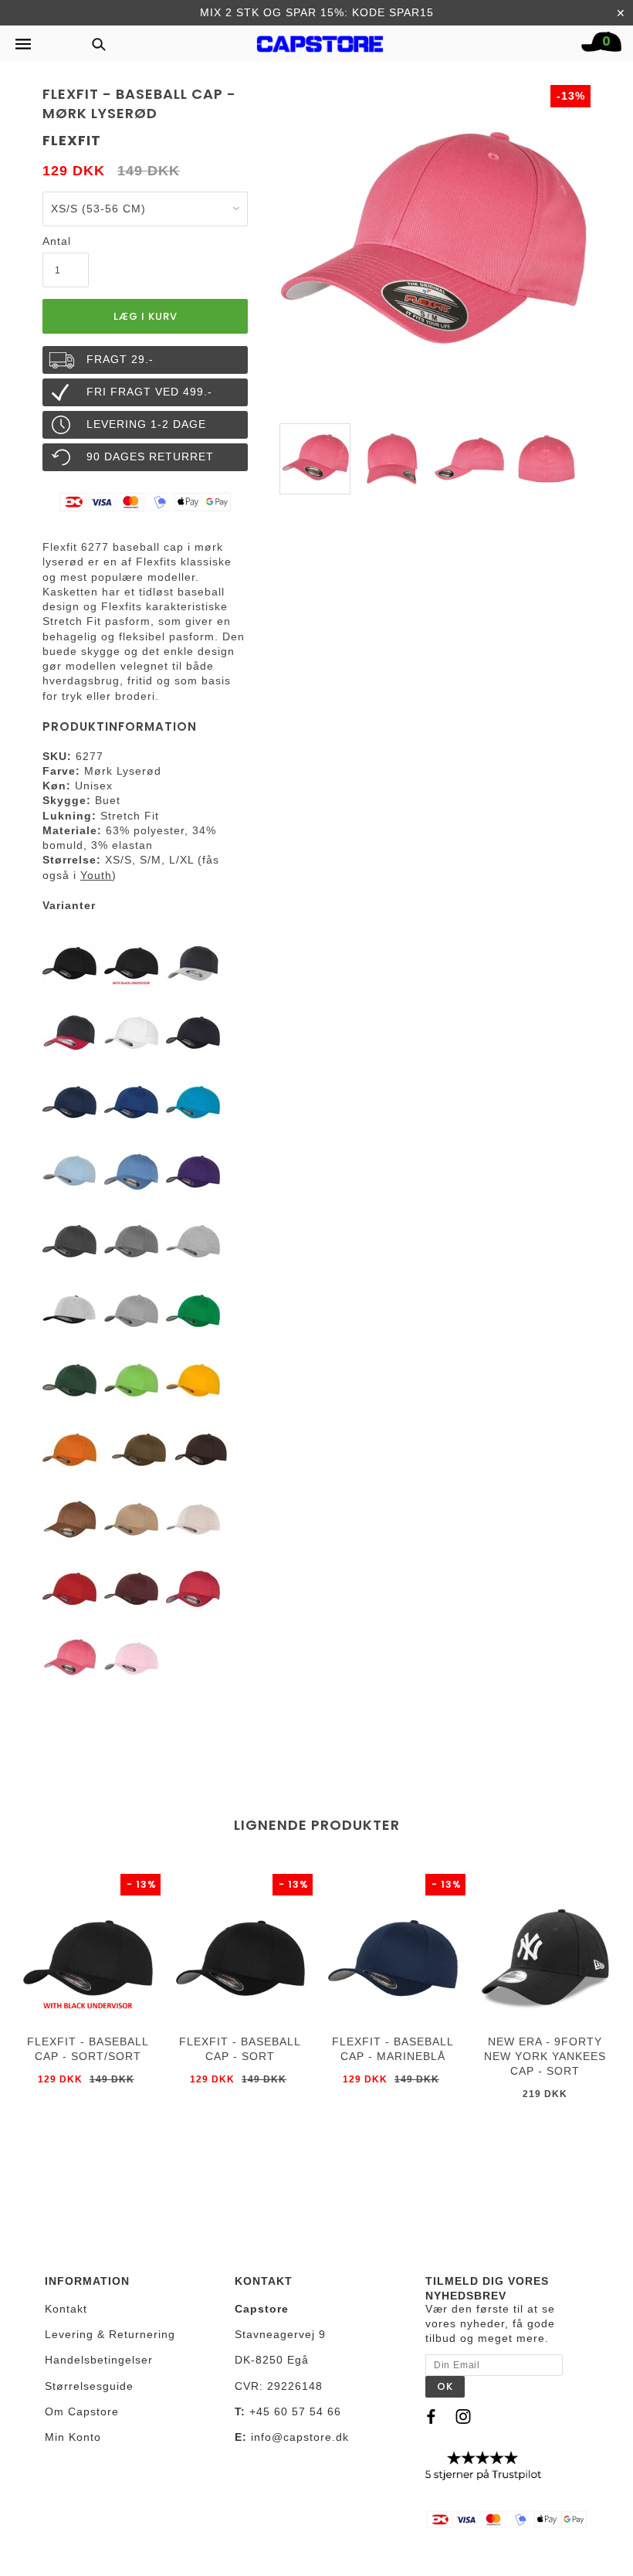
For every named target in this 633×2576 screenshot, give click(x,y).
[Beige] (193, 1519)
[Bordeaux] (131, 1588)
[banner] (320, 40)
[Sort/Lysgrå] (193, 962)
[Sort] (69, 962)
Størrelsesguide (89, 2386)
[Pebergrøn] (193, 1310)
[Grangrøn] (69, 1380)
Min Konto (73, 2437)
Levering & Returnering (110, 2334)
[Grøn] (139, 1449)
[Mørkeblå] (193, 1032)
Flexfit (72, 140)
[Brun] (201, 1449)
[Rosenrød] (193, 1588)
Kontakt (66, 2309)
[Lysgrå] (131, 1310)
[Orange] (69, 1449)
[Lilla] (193, 1171)
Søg (94, 44)
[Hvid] (131, 1032)
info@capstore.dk (300, 2437)
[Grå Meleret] (193, 1240)
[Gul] (193, 1380)
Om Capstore (82, 2411)
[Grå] (131, 1240)
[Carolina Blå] (69, 1171)
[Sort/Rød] (69, 1032)
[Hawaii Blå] (193, 1101)
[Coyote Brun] (69, 1519)
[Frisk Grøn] (131, 1380)
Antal (57, 241)
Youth (96, 875)
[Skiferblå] (131, 1171)
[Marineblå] (69, 1101)
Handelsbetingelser (99, 2360)
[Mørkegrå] (69, 1240)
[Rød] (69, 1588)
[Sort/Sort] (131, 962)
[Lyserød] (131, 1658)
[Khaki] (131, 1519)
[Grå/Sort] (69, 1310)
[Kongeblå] (131, 1101)
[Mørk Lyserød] (69, 1658)
